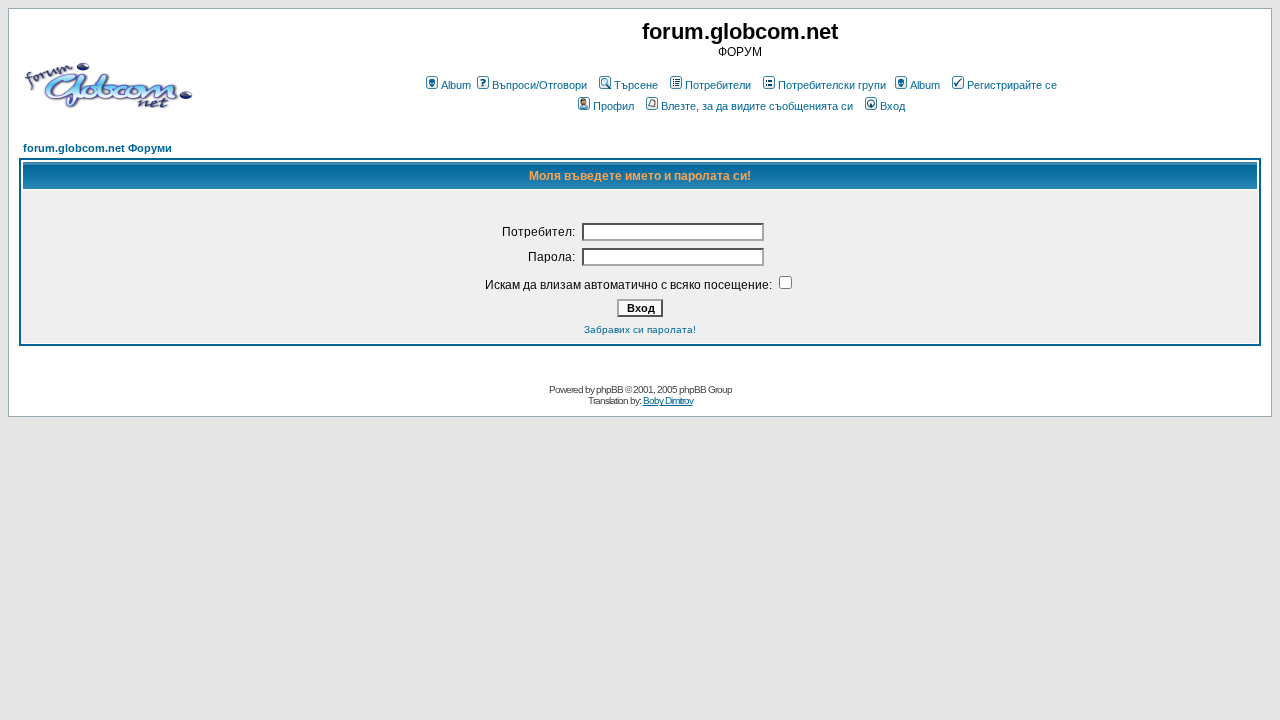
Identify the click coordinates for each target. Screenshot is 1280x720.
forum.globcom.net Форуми (97, 148)
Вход (892, 106)
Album (456, 85)
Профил (613, 106)
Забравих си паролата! (640, 329)
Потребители (718, 85)
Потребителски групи (832, 85)
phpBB (609, 389)
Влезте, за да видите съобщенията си (757, 106)
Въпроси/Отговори (539, 85)
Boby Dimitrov (668, 400)
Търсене (636, 85)
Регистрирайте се (1012, 85)
